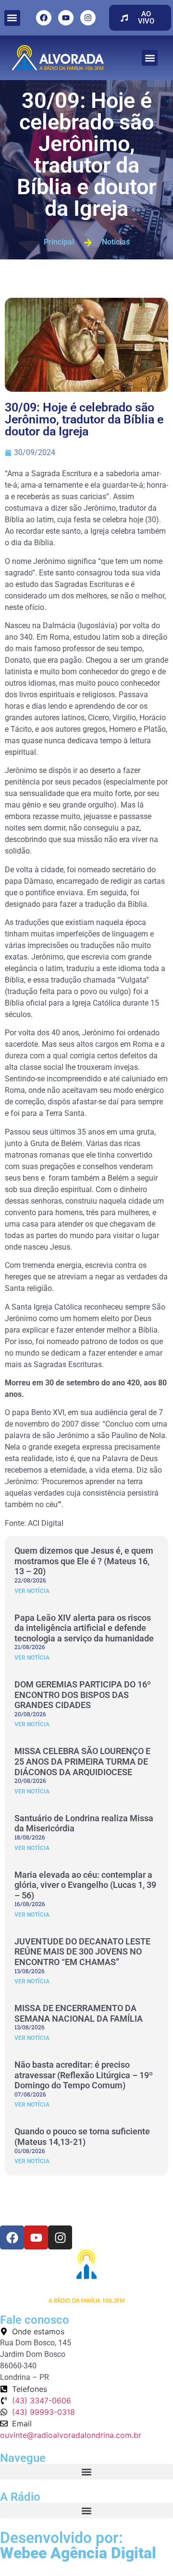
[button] (12, 18)
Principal (59, 242)
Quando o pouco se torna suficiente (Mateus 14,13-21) (82, 2137)
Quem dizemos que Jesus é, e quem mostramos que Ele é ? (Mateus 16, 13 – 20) (84, 1561)
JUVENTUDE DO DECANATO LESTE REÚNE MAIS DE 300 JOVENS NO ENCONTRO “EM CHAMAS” (82, 1952)
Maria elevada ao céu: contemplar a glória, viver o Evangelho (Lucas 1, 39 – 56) (85, 1885)
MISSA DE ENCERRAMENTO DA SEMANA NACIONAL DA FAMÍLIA (79, 2013)
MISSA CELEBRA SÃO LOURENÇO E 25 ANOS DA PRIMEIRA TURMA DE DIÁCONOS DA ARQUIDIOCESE (82, 1761)
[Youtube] (66, 18)
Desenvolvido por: (78, 2545)
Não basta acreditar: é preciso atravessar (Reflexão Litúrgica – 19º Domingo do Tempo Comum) (84, 2075)
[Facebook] (44, 18)
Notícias (116, 242)
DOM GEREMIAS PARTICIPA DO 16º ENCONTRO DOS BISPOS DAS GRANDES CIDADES (83, 1695)
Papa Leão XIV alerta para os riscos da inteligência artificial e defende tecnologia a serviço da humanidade (84, 1628)
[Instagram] (88, 18)
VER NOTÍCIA (32, 1591)
